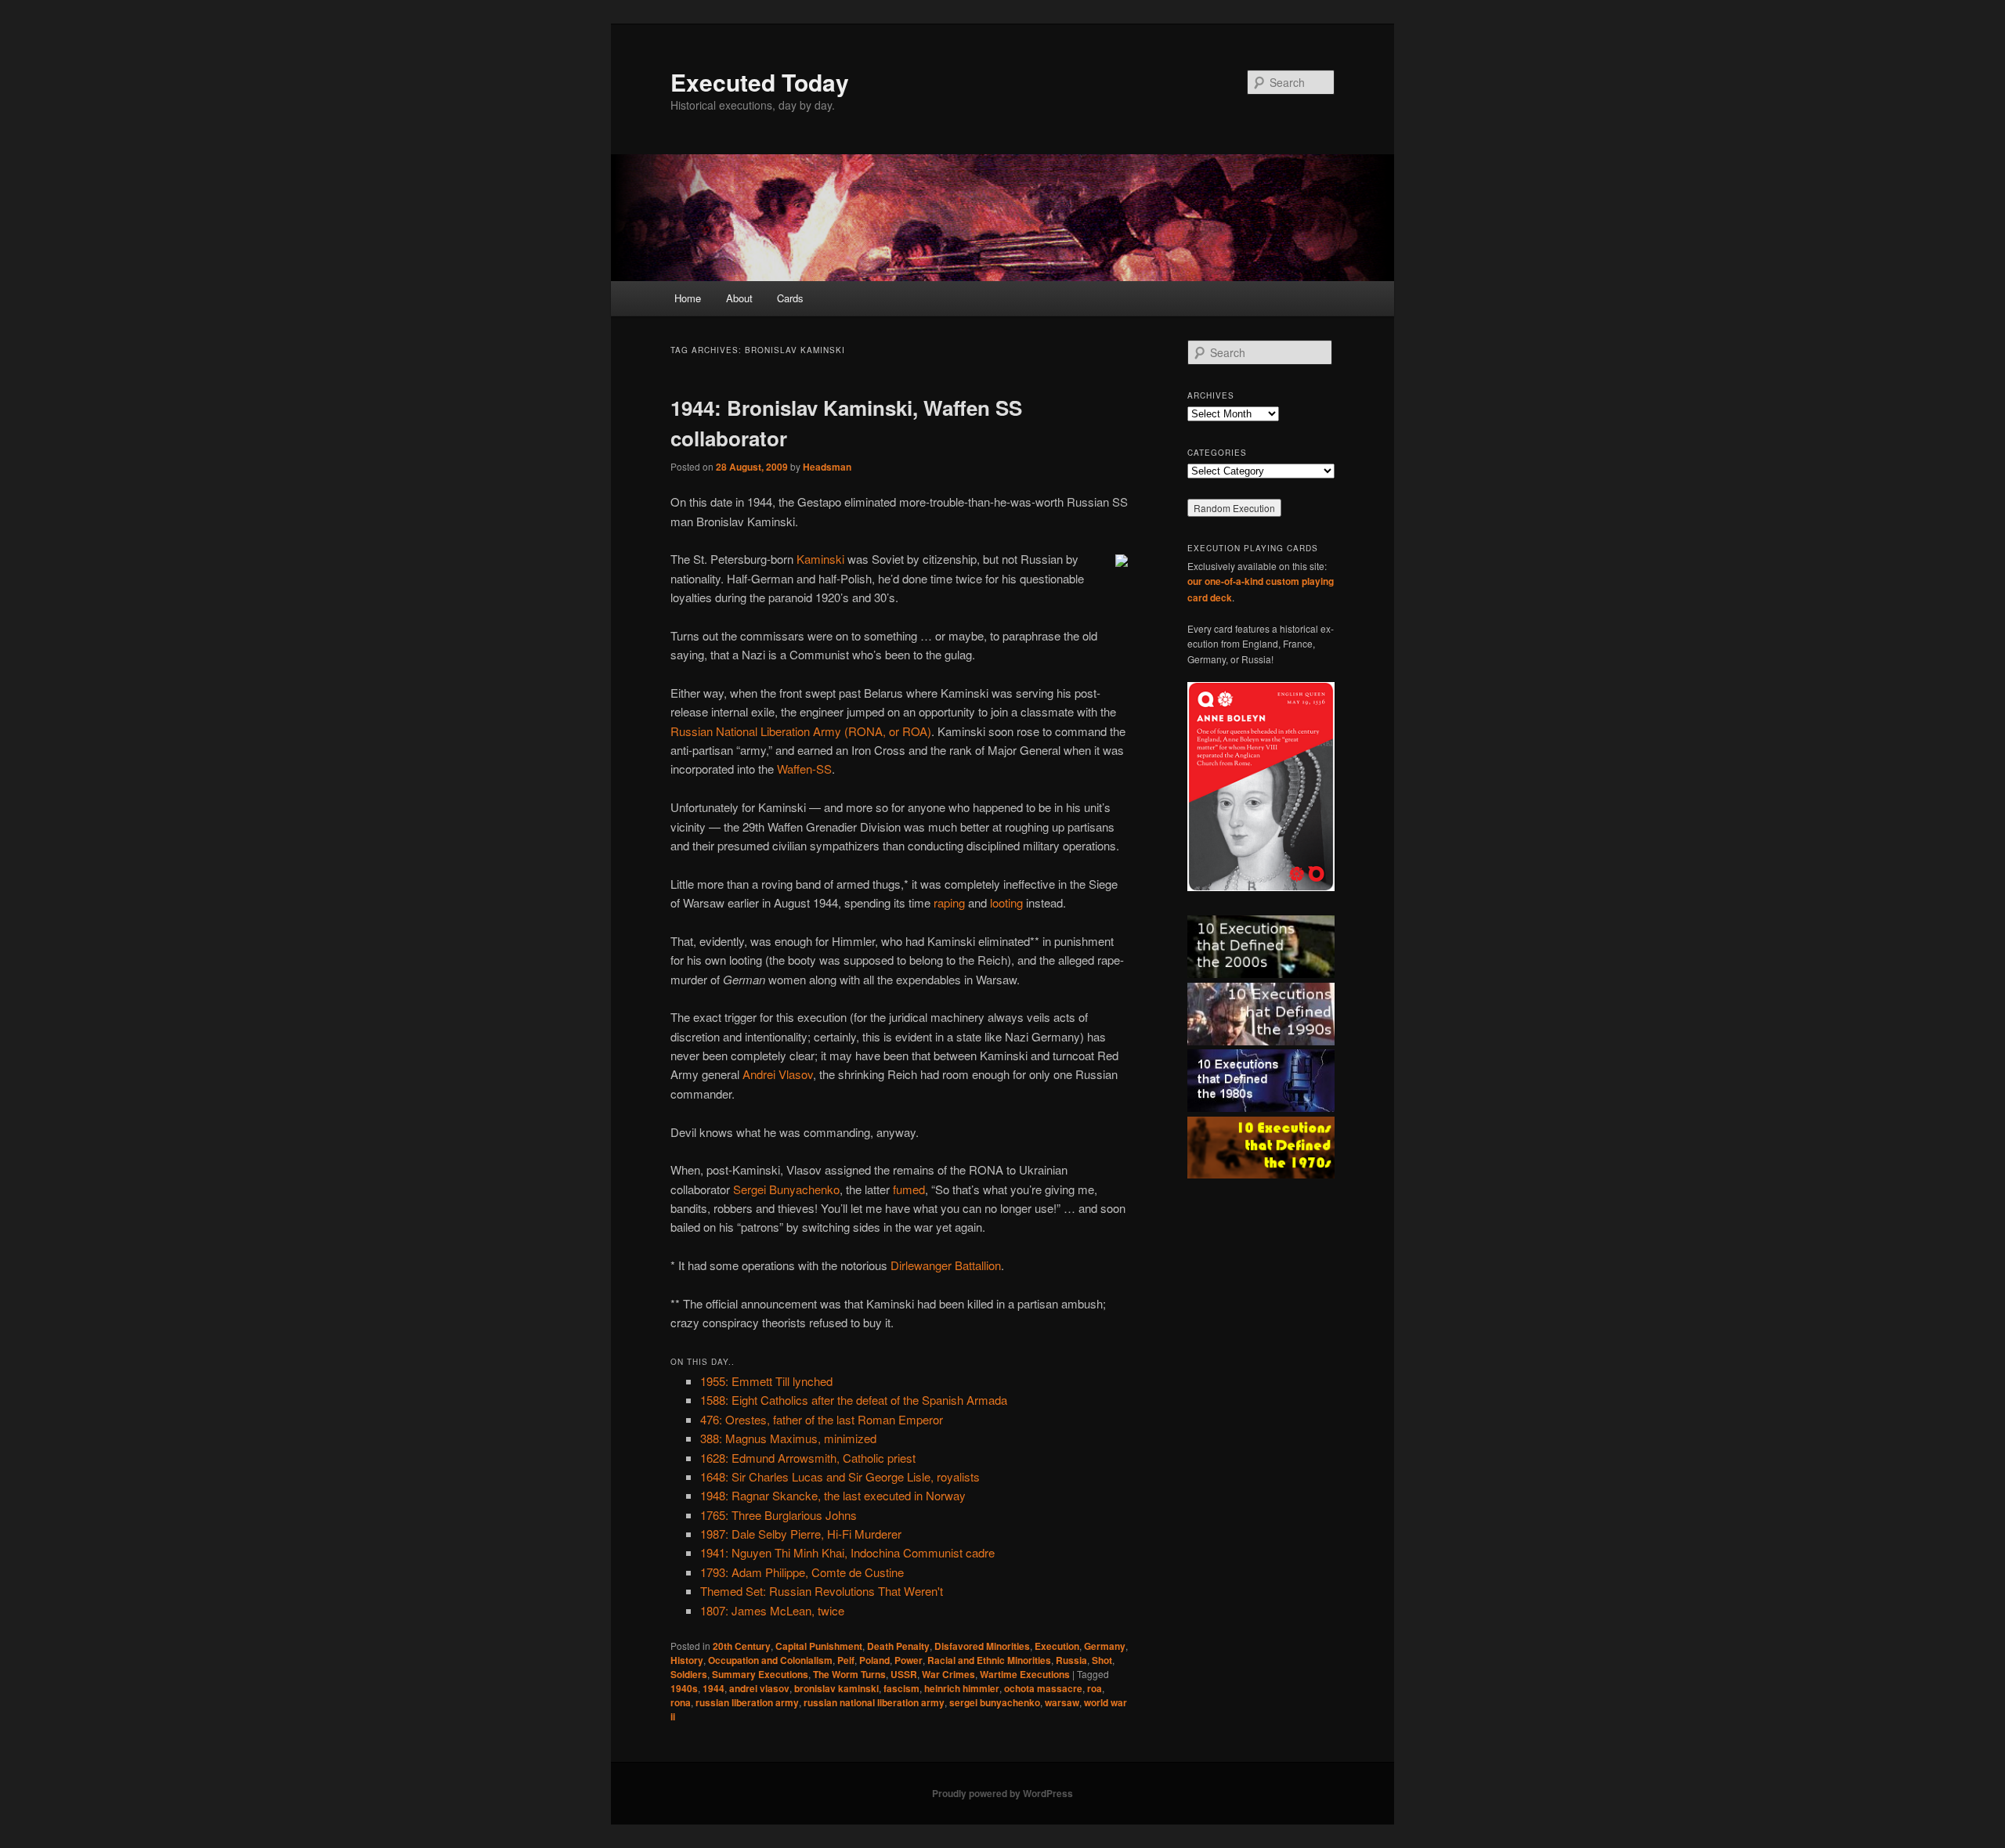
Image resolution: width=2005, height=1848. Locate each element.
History (687, 1660)
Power (909, 1660)
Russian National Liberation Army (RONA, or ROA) (801, 731)
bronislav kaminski (836, 1688)
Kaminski (820, 559)
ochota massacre (1043, 1688)
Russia (1071, 1660)
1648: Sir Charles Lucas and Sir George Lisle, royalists (840, 1476)
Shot (1102, 1660)
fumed (909, 1189)
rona (681, 1702)
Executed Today (760, 82)
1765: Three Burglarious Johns (779, 1515)
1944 (713, 1688)
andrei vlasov (759, 1688)
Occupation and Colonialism (770, 1660)
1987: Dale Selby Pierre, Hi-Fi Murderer (801, 1534)
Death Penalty (898, 1646)
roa (1095, 1688)
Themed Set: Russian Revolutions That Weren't (822, 1591)
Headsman (827, 467)
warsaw (1062, 1702)
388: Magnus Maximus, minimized (788, 1438)
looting (1006, 902)
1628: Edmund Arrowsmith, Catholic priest (808, 1458)
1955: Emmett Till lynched (766, 1381)
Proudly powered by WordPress (1002, 1793)
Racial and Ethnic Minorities (989, 1660)
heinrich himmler (962, 1688)
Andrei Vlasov (778, 1074)
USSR (904, 1674)
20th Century (742, 1646)
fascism (901, 1688)
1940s (684, 1688)
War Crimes (948, 1674)
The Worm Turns (849, 1674)
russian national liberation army (874, 1702)
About (739, 298)
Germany (1105, 1646)
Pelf (846, 1660)
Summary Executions (760, 1674)
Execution (1057, 1646)
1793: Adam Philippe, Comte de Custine (802, 1572)
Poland (874, 1660)
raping (949, 902)
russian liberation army (747, 1702)
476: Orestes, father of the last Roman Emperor (822, 1419)
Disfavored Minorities (982, 1646)
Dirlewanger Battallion (946, 1265)
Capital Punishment (819, 1646)
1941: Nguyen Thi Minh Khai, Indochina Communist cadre (847, 1552)
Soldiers (689, 1674)
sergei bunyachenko (995, 1702)
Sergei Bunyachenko (786, 1189)
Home (688, 298)
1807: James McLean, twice (772, 1610)
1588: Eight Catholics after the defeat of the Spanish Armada (854, 1400)
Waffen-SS (804, 769)
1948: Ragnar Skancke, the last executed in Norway (833, 1495)
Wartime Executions (1025, 1674)
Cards (790, 298)
